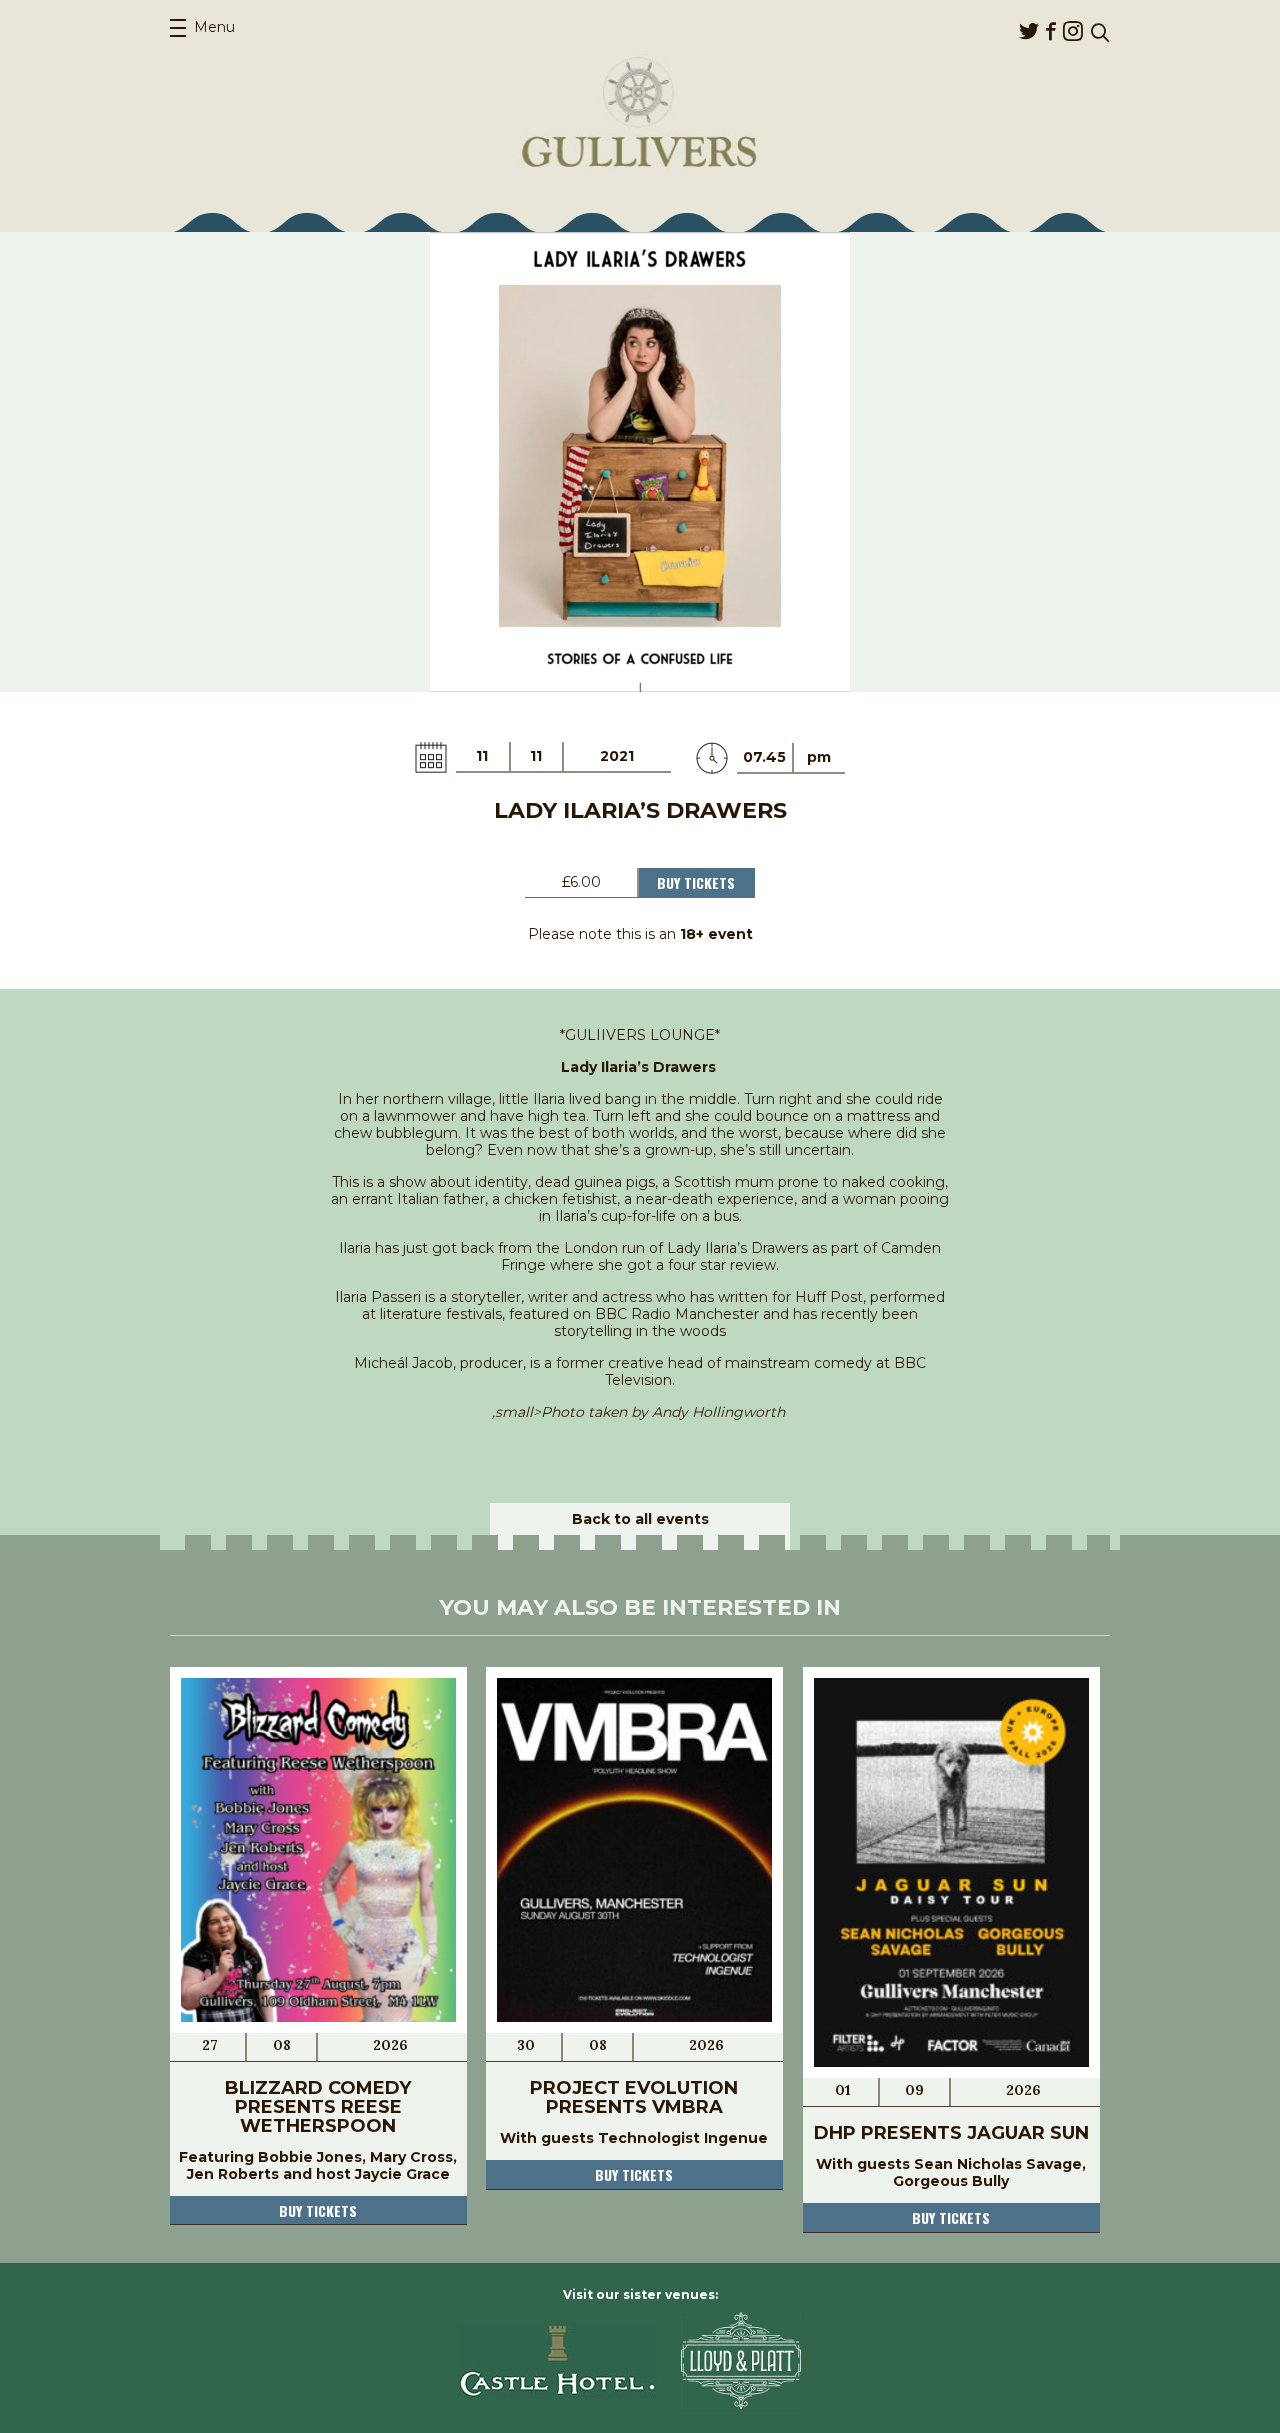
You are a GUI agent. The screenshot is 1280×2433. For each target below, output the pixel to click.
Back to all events (640, 1519)
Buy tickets (318, 2210)
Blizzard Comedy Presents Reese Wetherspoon (318, 2107)
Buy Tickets (696, 882)
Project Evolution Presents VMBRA (634, 2097)
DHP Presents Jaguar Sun (951, 2133)
